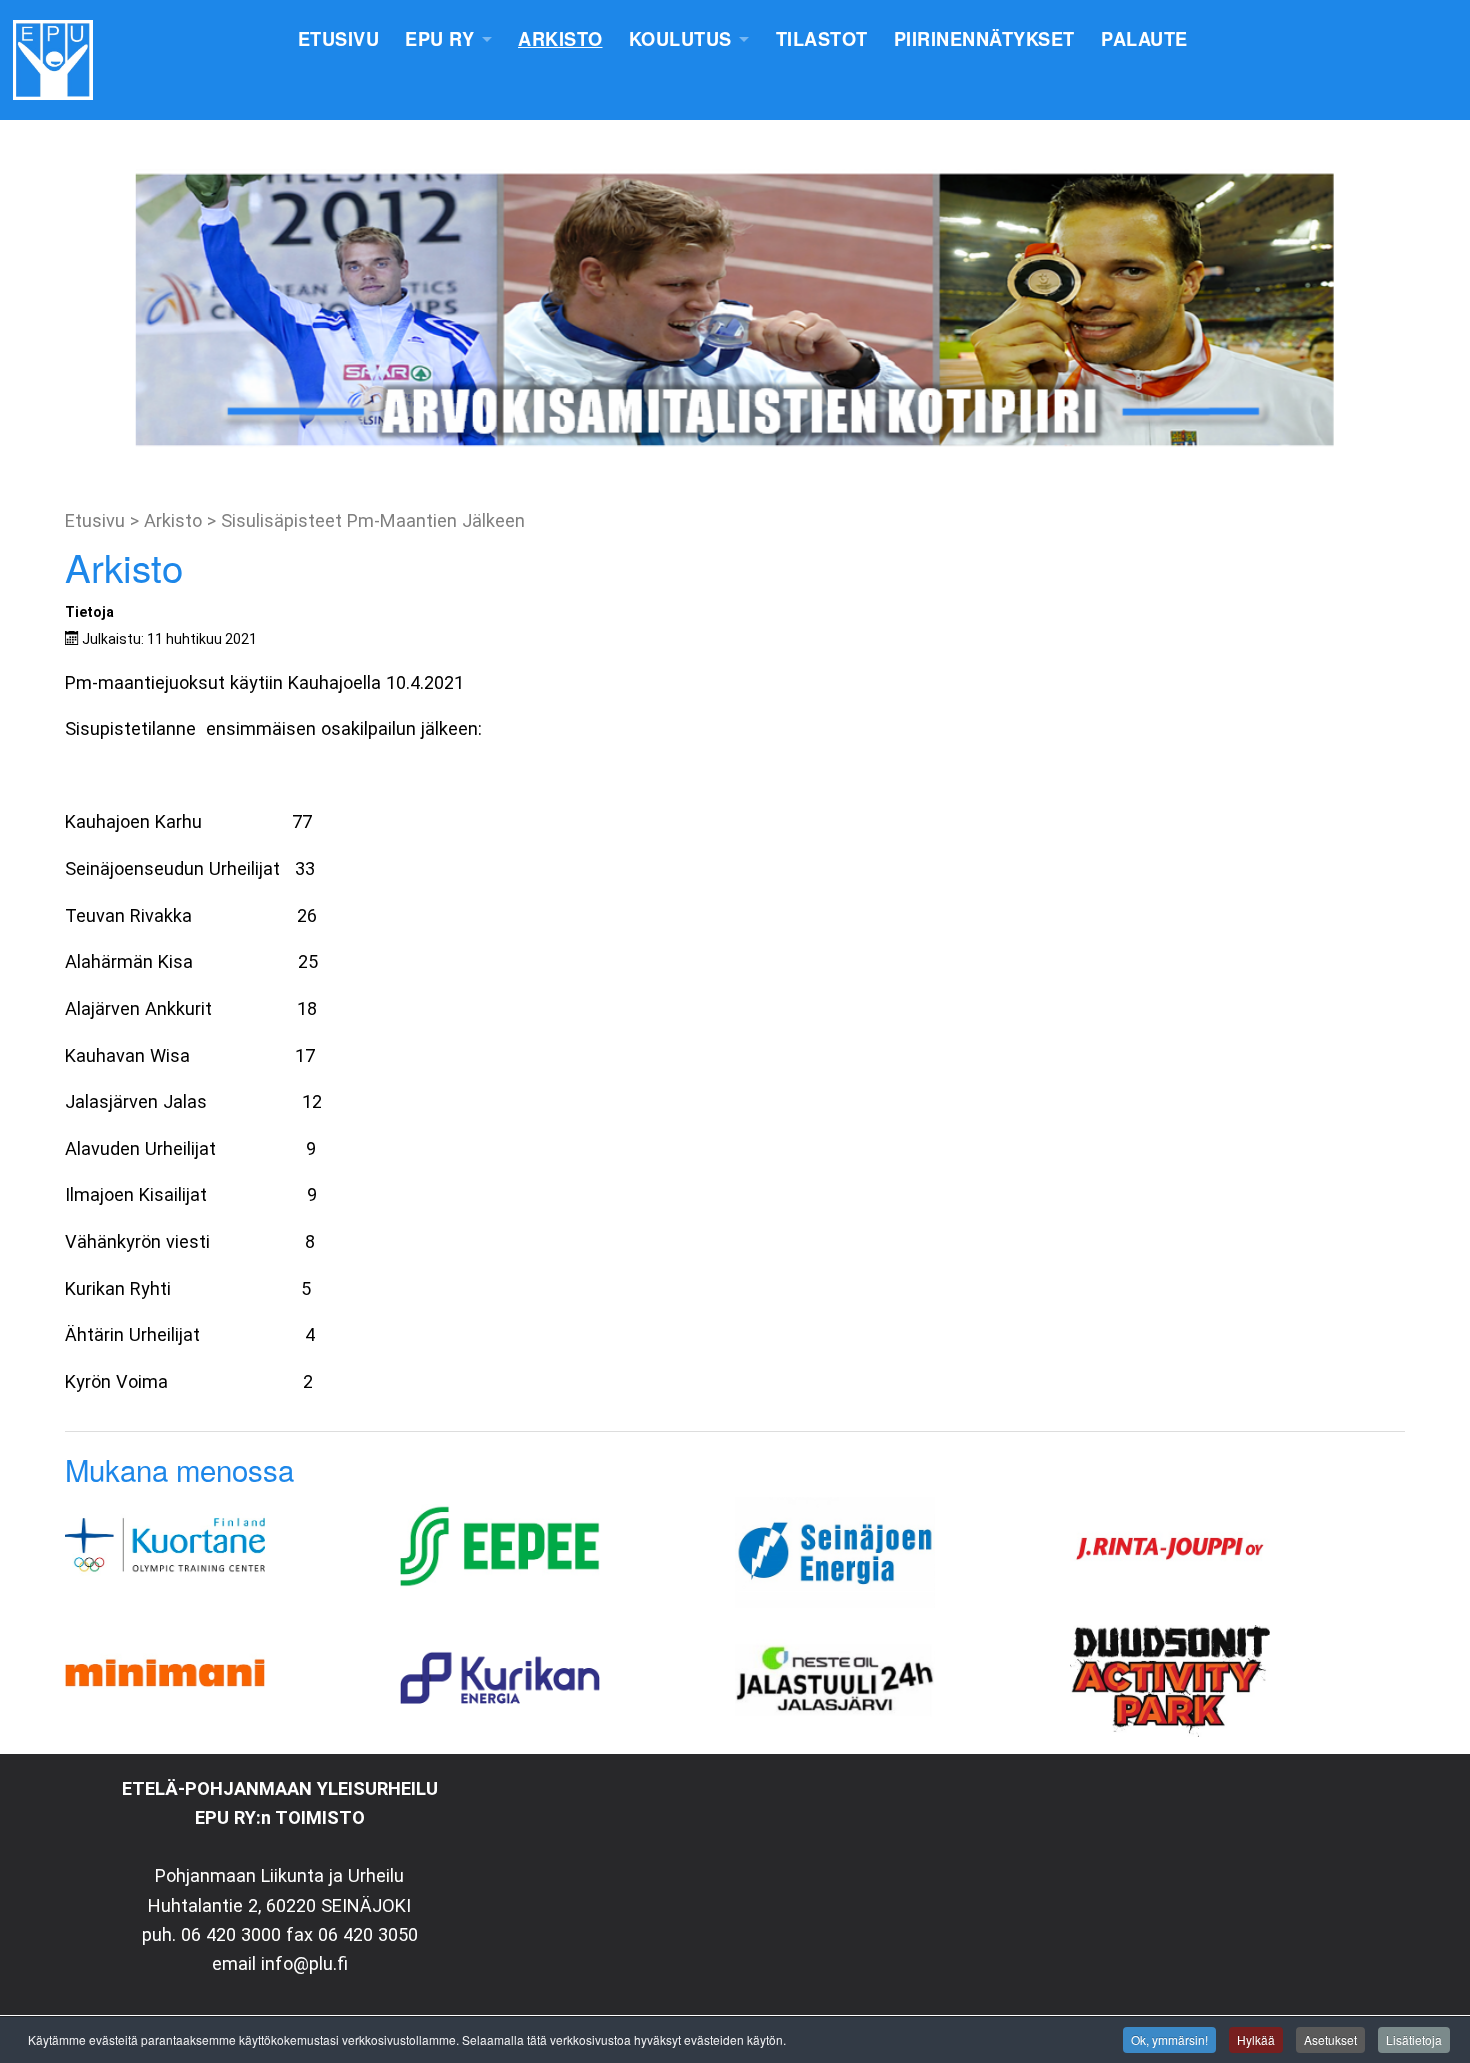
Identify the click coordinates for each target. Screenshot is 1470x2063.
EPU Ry (439, 39)
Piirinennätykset (984, 39)
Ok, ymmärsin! (1169, 2039)
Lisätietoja (1414, 2039)
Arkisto (560, 39)
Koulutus (680, 39)
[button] (31, 310)
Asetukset (1330, 2039)
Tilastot (822, 39)
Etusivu (339, 39)
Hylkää (1256, 2039)
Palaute (1144, 39)
